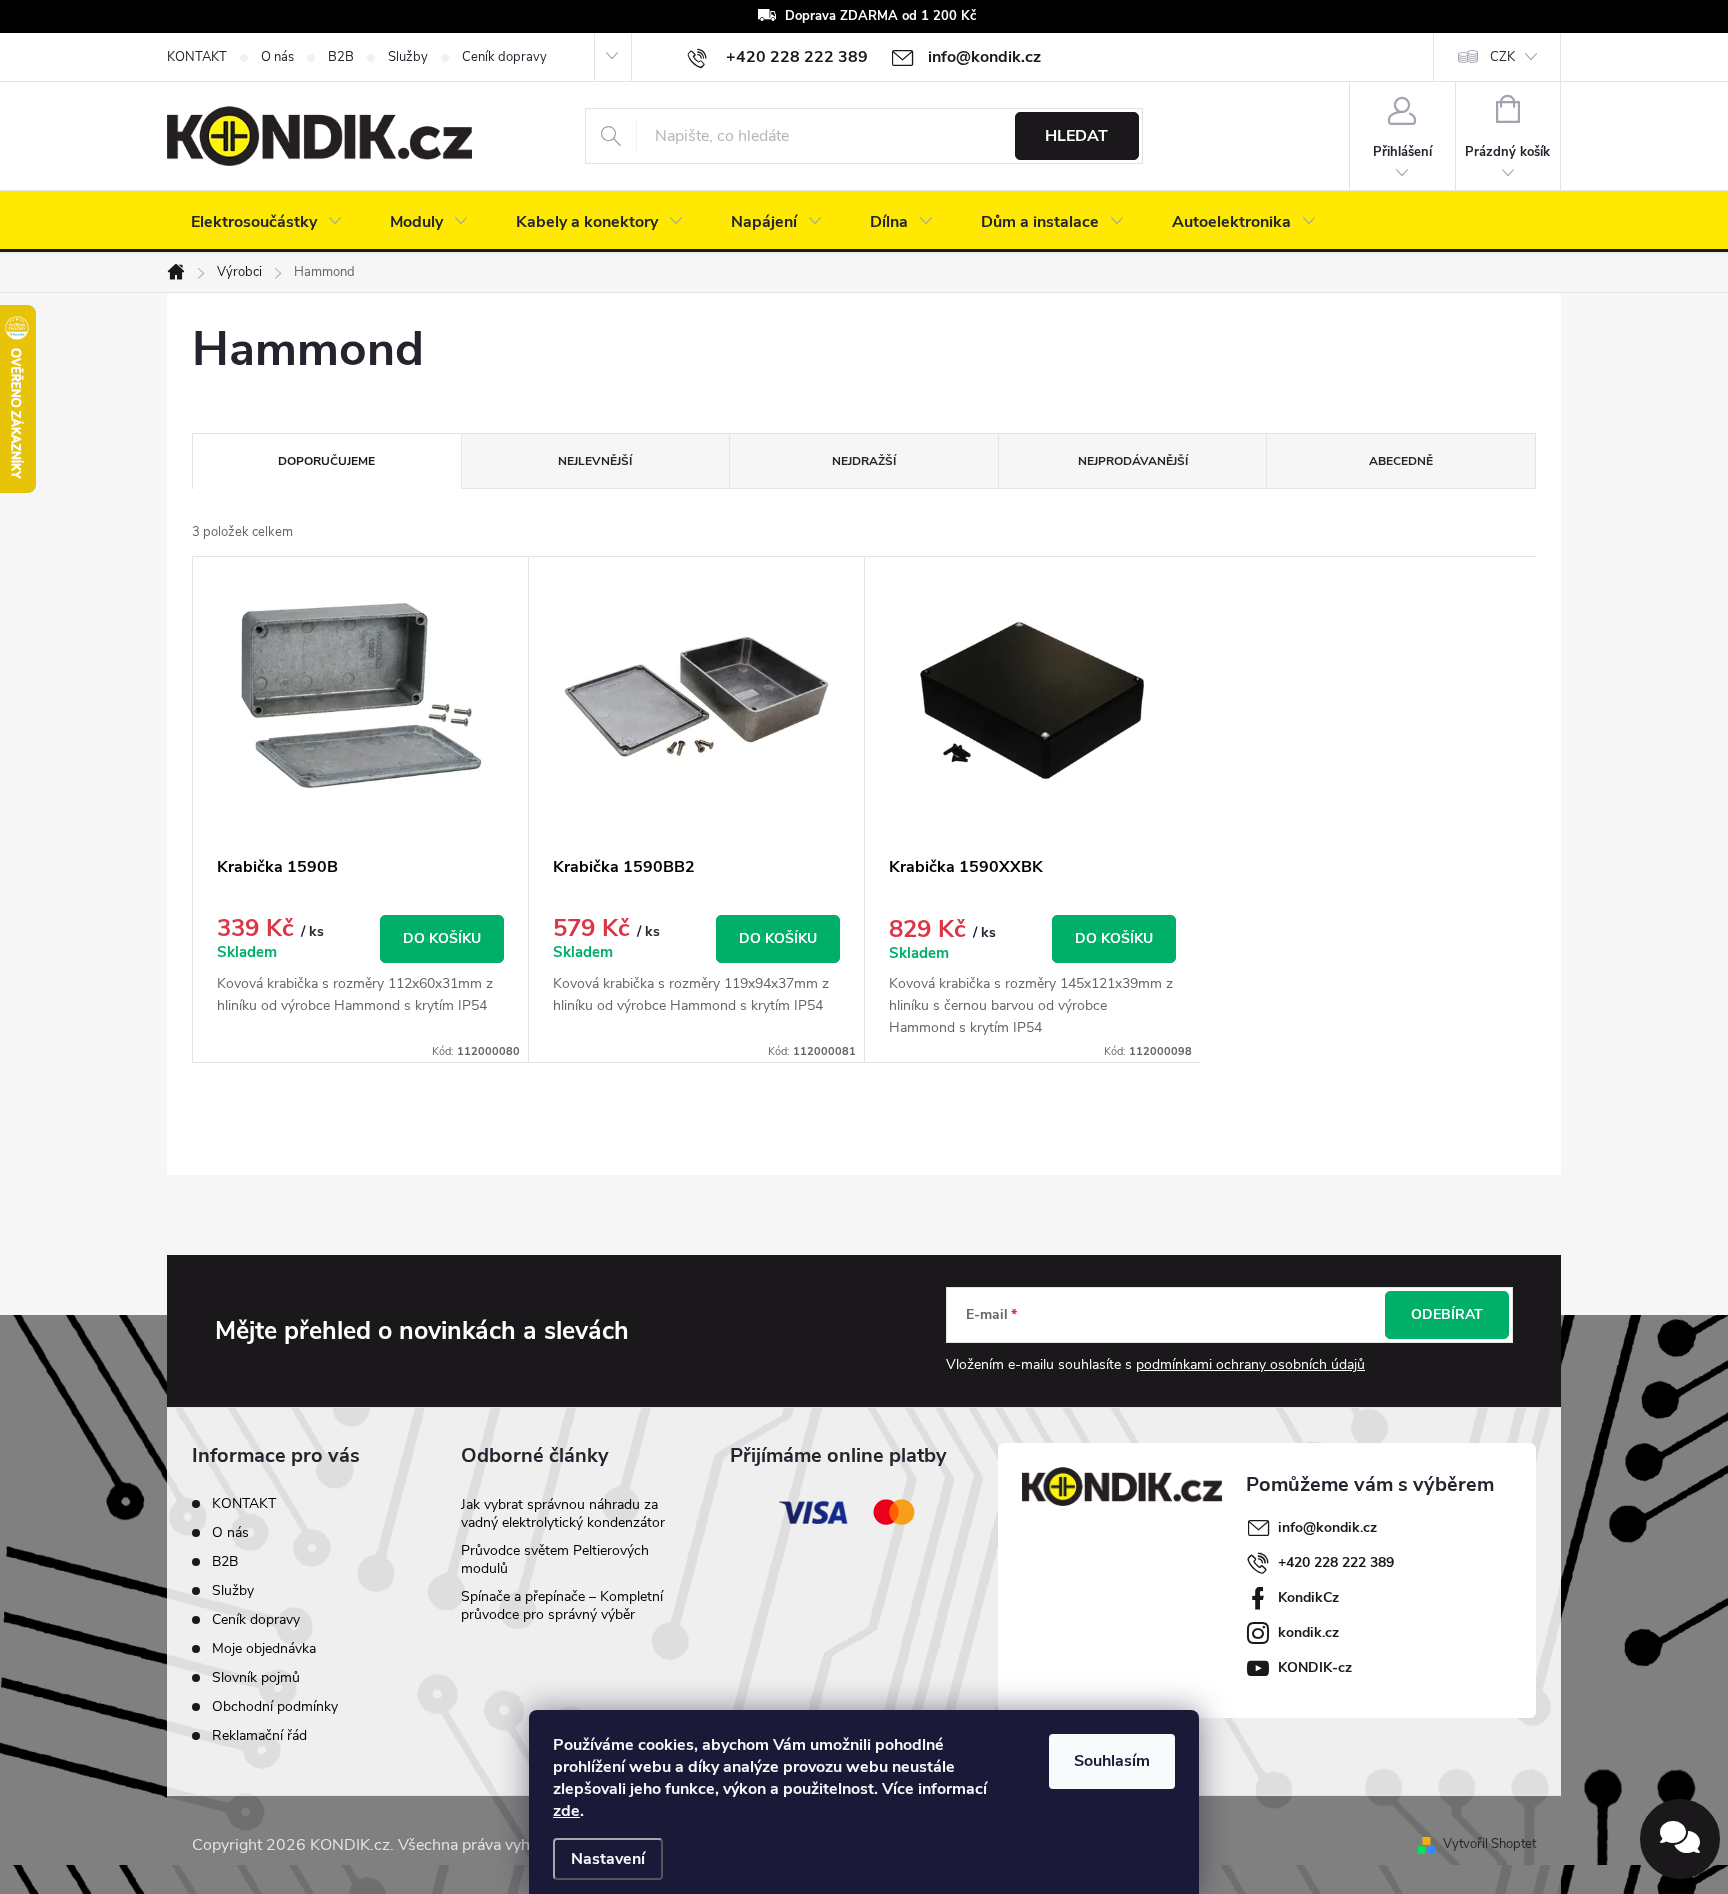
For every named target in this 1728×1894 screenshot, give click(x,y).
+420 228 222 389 (1336, 1562)
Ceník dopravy (504, 57)
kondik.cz (1308, 1632)
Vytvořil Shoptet (1489, 1844)
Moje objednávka (264, 1648)
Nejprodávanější (1133, 461)
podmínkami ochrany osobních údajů (1250, 1364)
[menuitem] (266, 222)
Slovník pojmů (256, 1677)
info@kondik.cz (1327, 1527)
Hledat (1076, 136)
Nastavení (608, 1859)
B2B (341, 57)
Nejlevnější (595, 461)
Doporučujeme (326, 461)
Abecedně (1401, 461)
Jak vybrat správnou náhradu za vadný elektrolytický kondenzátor (563, 1513)
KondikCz (1308, 1597)
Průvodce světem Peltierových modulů (555, 1559)
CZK (1502, 57)
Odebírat (1447, 1314)
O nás (277, 57)
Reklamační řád (259, 1735)
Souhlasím (1112, 1761)
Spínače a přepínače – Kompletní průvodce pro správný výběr (562, 1605)
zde (566, 1811)
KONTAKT (197, 57)
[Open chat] (1680, 1839)
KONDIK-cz (1315, 1667)
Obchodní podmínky (275, 1706)
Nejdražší (864, 461)
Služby (408, 57)
